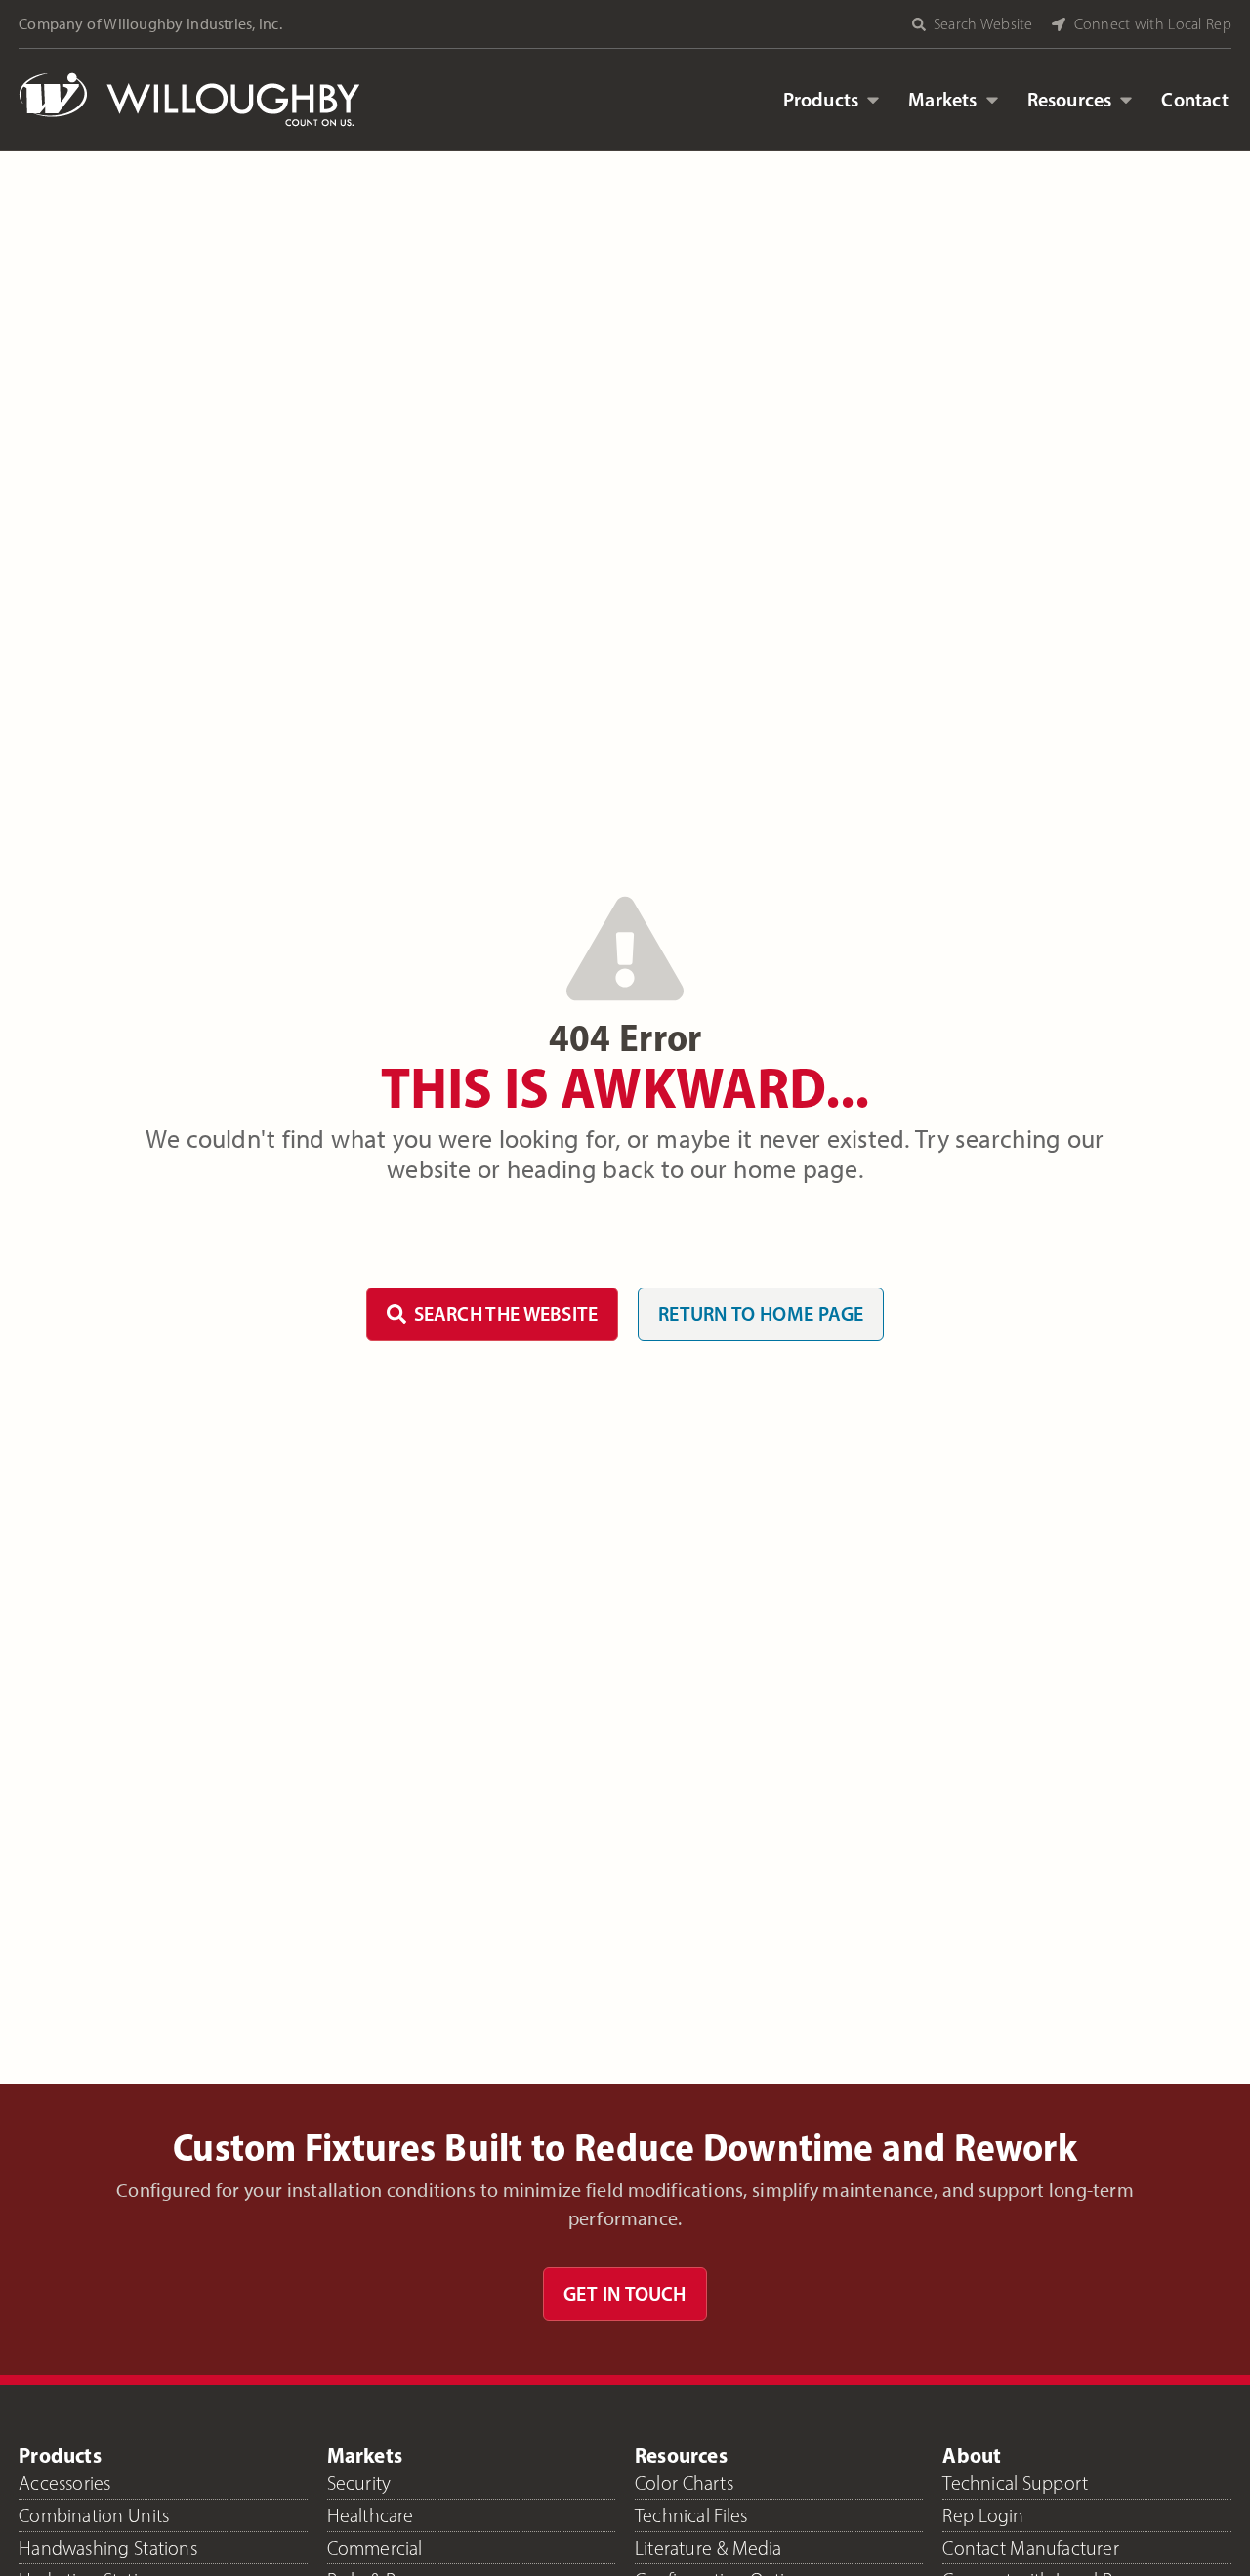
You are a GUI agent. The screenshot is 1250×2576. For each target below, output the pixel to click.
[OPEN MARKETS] (992, 100)
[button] (982, 24)
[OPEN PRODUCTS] (873, 100)
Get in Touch (625, 2294)
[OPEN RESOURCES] (1126, 100)
